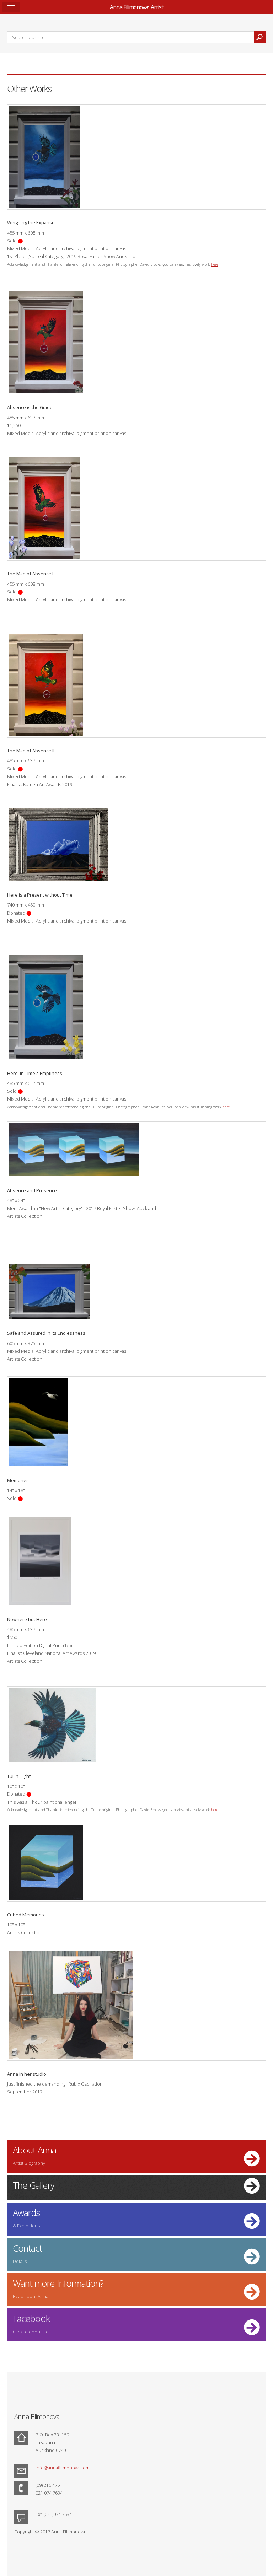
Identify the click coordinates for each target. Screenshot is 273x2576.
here (215, 264)
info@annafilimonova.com (63, 2468)
